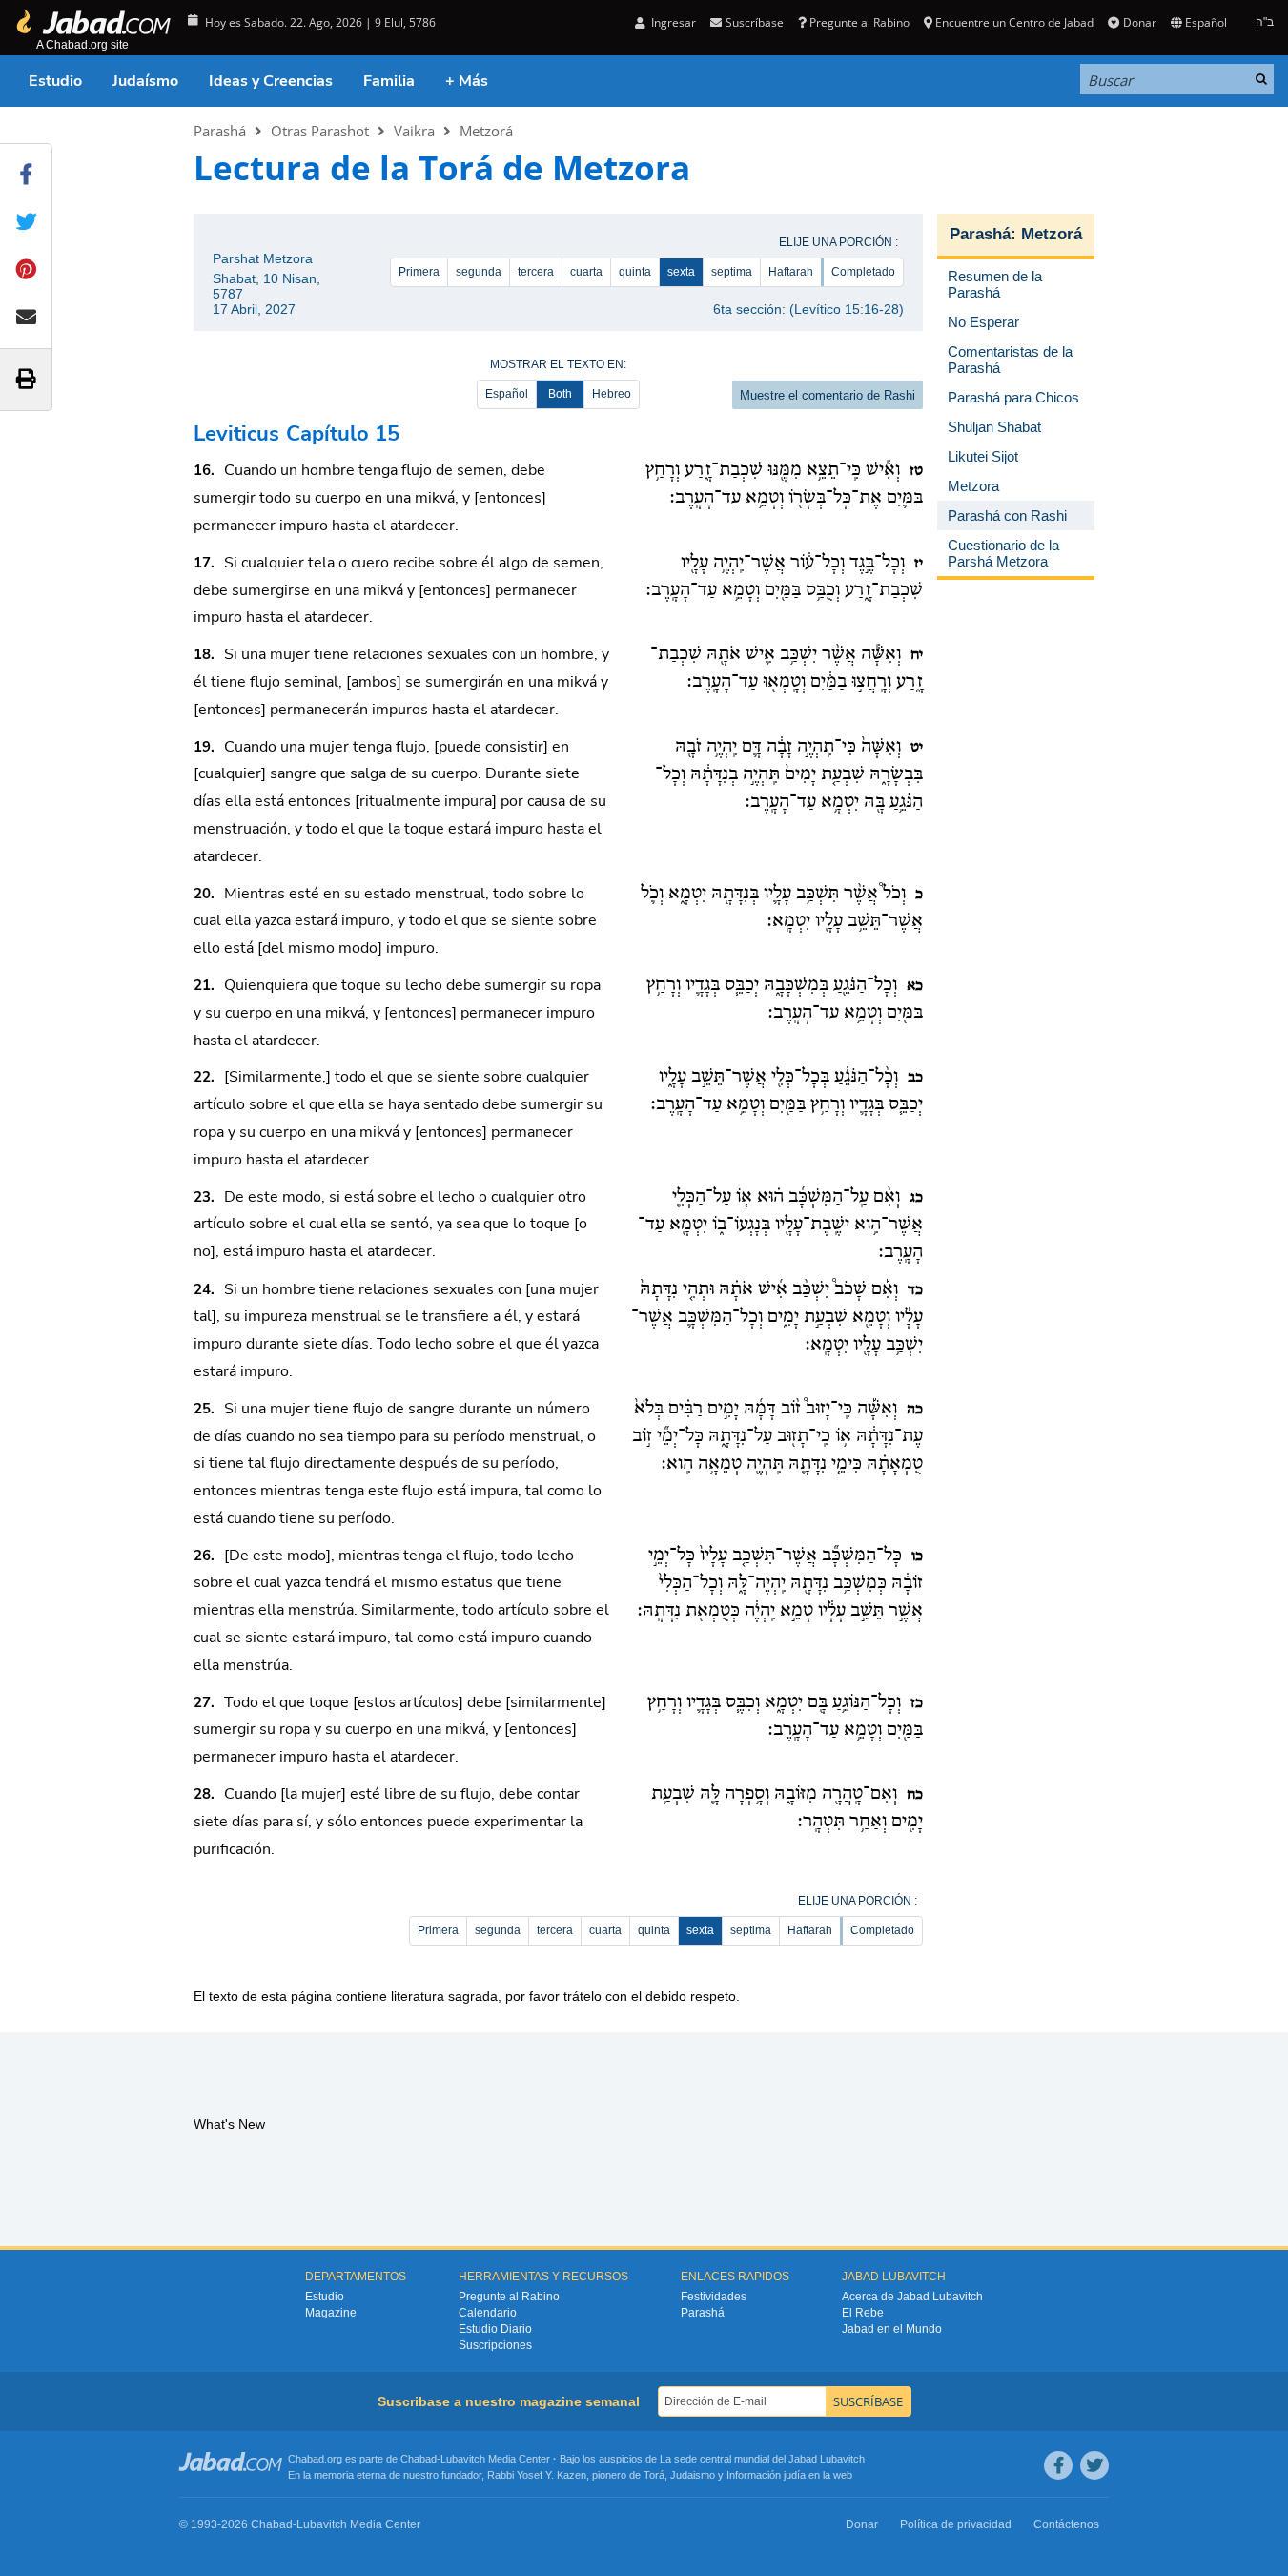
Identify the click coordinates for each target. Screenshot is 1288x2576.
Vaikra (414, 131)
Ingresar (672, 22)
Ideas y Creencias (271, 81)
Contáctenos (1066, 2524)
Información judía (767, 2475)
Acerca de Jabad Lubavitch (912, 2297)
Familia (389, 81)
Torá (654, 2475)
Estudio (55, 81)
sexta (681, 272)
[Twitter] (1094, 2465)
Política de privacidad (956, 2524)
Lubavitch (463, 2459)
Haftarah (791, 272)
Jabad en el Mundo (892, 2329)
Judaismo (693, 2475)
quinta (635, 272)
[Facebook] (1058, 2465)
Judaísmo (145, 81)
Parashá (220, 131)
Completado (863, 272)
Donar (1139, 22)
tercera (536, 272)
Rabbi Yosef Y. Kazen (537, 2475)
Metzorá (486, 131)
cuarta (586, 272)
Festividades (714, 2297)
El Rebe (863, 2313)
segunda (479, 272)
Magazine (331, 2313)
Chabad (419, 2459)
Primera (419, 272)
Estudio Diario (495, 2329)
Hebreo (612, 394)
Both (560, 394)
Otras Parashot (320, 131)
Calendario (488, 2313)
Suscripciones (495, 2345)
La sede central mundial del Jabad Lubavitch (762, 2459)
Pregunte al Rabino (859, 22)
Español (507, 394)
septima (732, 272)
